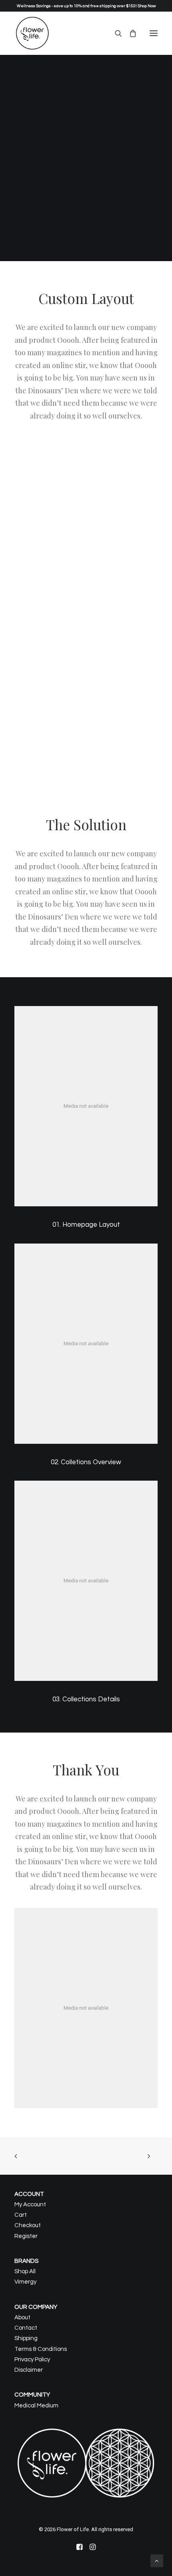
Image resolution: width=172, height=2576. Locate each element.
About (22, 2317)
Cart (21, 2215)
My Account (30, 2205)
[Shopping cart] (129, 33)
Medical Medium (36, 2406)
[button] (154, 33)
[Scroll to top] (157, 2560)
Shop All (25, 2271)
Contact (26, 2328)
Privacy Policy (32, 2360)
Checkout (28, 2225)
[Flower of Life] (32, 33)
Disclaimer (29, 2370)
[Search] (115, 33)
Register (26, 2236)
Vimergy (25, 2282)
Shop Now (147, 6)
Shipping (26, 2338)
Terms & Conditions (41, 2349)
